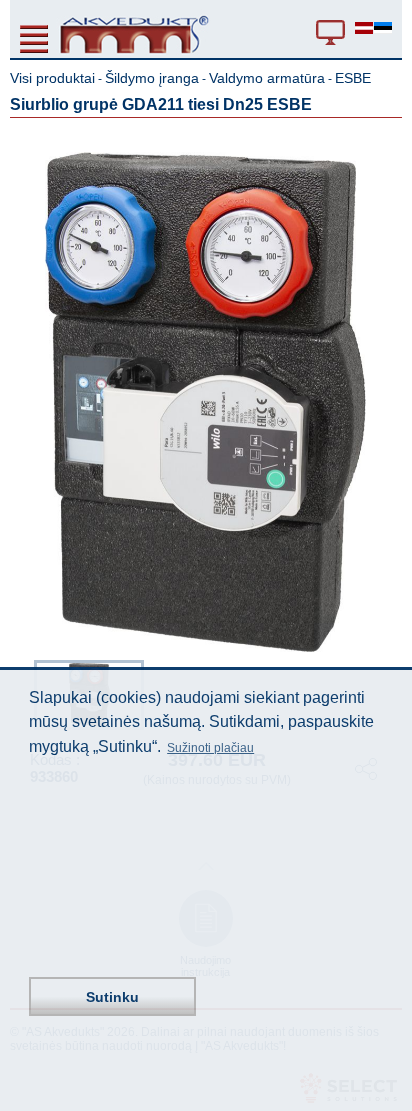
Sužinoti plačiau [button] (210, 748)
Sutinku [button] (112, 997)
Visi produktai (52, 78)
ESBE (353, 78)
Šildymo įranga (152, 78)
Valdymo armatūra (267, 78)
